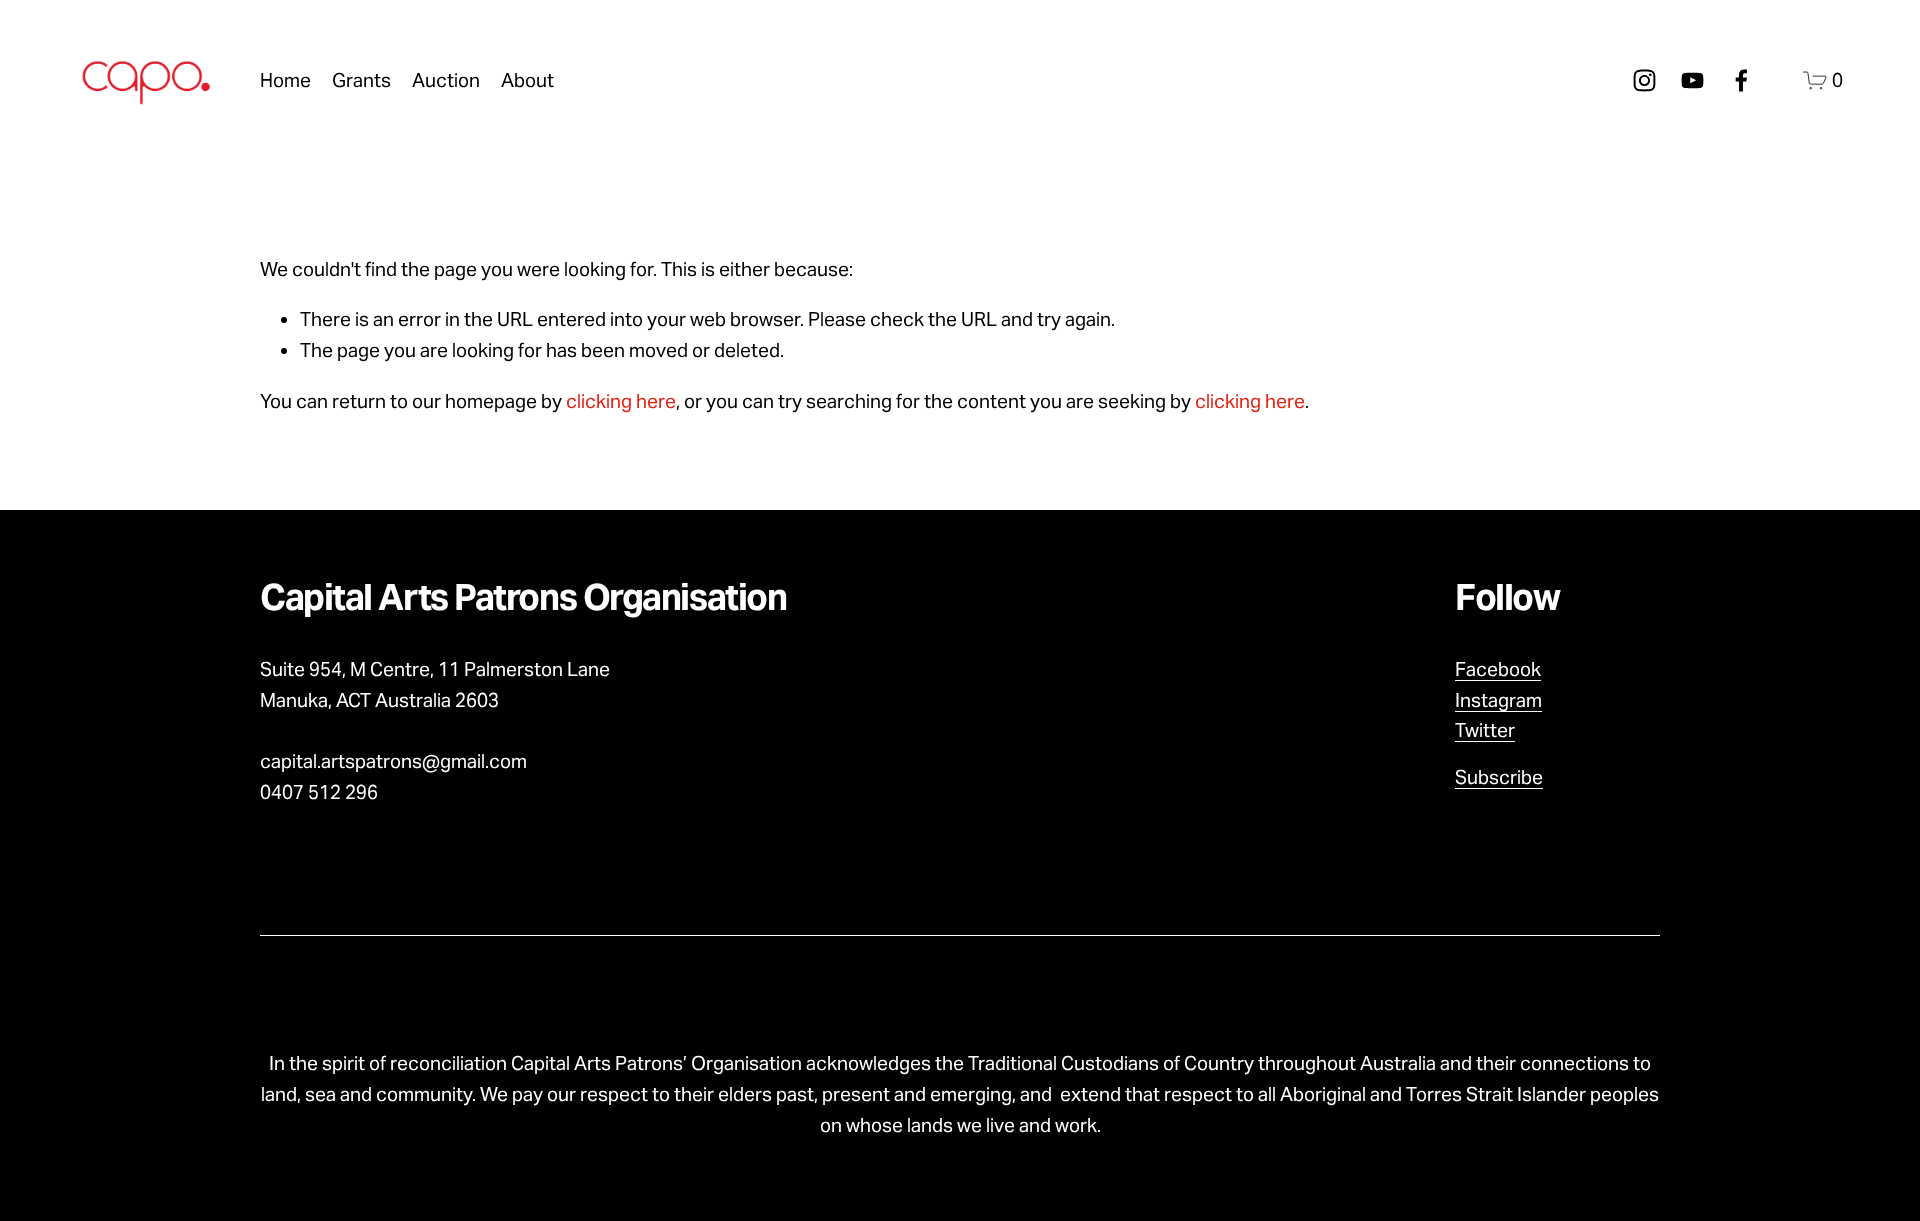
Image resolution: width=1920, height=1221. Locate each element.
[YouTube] (1692, 80)
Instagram (1498, 700)
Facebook (1498, 669)
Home (285, 80)
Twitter (1485, 730)
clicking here (621, 401)
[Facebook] (1741, 80)
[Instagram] (1644, 80)
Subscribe (1499, 777)
